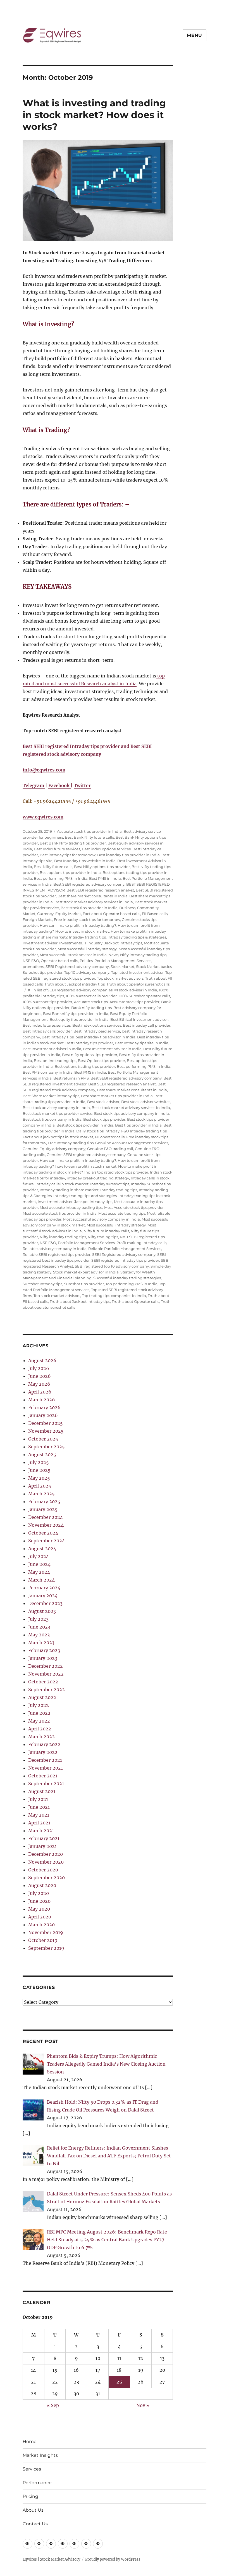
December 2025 (46, 1423)
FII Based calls (155, 914)
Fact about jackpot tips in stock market (58, 1137)
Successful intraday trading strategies (127, 1278)
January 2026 (43, 1415)
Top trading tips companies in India (114, 1296)
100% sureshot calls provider (91, 996)
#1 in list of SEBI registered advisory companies (70, 990)
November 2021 (46, 1768)
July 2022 (39, 1705)
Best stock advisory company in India (56, 1108)
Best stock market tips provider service (58, 1113)
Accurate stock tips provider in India (89, 831)
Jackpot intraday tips (123, 943)
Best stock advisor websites (146, 1102)
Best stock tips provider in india (85, 1125)
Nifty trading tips (103, 1237)
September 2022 (46, 1690)
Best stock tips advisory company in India (132, 1113)
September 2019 (46, 1948)
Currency (45, 914)
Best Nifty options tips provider (102, 867)
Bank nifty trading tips (91, 1008)
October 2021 (43, 1776)
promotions (33, 966)
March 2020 (41, 1925)
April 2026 (40, 1392)
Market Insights (40, 2455)
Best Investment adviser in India (52, 1049)
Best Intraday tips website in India (85, 861)
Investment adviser (40, 943)
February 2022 (44, 1744)
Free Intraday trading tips (71, 1143)
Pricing (30, 2496)
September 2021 (46, 1784)
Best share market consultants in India (93, 896)
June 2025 (39, 1470)
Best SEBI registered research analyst (100, 890)
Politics (86, 961)
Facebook (59, 785)
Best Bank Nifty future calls (89, 837)
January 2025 (43, 1509)
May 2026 (39, 1384)
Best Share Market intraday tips (51, 1096)
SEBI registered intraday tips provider (125, 1260)
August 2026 (42, 1360)
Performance (37, 2483)
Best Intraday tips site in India (142, 1043)
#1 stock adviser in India (136, 990)
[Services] (51, 2544)
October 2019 (43, 1940)
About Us (33, 2510)
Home (30, 2442)
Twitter (82, 785)
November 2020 (46, 1862)
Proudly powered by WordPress (113, 2559)
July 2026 (39, 1368)
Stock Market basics (154, 966)
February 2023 (44, 1650)
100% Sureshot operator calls (144, 996)
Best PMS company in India (48, 1072)
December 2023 (45, 1603)
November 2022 (46, 1674)
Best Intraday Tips (58, 1037)
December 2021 (45, 1760)
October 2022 (43, 1682)
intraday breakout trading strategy (98, 1178)
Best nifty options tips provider (90, 1055)
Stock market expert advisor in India (86, 1272)
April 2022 (40, 1729)
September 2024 (46, 1541)
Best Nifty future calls (53, 867)
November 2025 (46, 1431)
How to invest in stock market (82, 931)
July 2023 (38, 1619)
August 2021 (42, 1791)
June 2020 (39, 1901)
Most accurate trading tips (122, 1213)
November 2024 (46, 1525)
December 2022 (46, 1666)
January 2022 (43, 1752)
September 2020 (46, 1878)
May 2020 (39, 1909)
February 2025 (44, 1502)
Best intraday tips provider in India (128, 855)
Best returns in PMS (71, 1078)
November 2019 (46, 1932)
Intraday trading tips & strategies (137, 937)
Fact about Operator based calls (111, 914)
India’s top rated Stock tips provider (116, 1172)
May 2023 (39, 1635)
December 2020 (46, 1854)
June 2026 (40, 1376)
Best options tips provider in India (70, 872)
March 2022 (41, 1737)
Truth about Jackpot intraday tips (75, 984)
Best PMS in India (105, 878)
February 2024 (44, 1588)
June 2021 (39, 1807)
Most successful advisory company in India (102, 1219)
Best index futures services (47, 1025)
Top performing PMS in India (132, 1284)
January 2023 (43, 1658)
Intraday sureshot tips (110, 1184)
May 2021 (39, 1815)
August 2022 (42, 1697)
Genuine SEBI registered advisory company (86, 1155)
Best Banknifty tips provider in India (76, 1013)
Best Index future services (57, 849)
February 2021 (44, 1838)
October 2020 (43, 1870)
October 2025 (43, 1439)
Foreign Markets (37, 919)
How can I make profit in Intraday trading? (78, 925)
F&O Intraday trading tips (144, 1131)
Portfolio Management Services (123, 961)
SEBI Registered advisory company (77, 966)
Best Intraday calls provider (47, 1031)
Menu (195, 35)
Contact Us (35, 2524)
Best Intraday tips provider (89, 1043)
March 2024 (41, 1580)
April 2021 (39, 1823)
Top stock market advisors (120, 978)
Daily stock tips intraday (98, 1131)
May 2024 (39, 1572)
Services (32, 2469)
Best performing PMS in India (61, 878)
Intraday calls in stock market (62, 1184)
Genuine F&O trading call (110, 1149)
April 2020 (40, 1917)
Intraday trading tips (87, 937)
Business (127, 908)
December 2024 (46, 1517)
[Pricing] (74, 2544)
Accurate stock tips (91, 1002)
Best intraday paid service (97, 1031)
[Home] (28, 2544)
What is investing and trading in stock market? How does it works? (94, 115)
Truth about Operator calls (135, 1301)
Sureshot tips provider (43, 972)
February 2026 (44, 1407)
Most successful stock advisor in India (73, 955)
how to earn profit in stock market (86, 1166)
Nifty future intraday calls (106, 1231)
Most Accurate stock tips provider (134, 1207)
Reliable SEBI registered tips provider (57, 1254)
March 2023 (41, 1643)
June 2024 (39, 1564)
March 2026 (42, 1400)
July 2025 (39, 1462)
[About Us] (86, 2544)
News (113, 955)
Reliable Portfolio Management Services (125, 1249)
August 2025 (42, 1454)
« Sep (53, 2405)
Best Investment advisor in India (112, 1049)
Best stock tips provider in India (89, 908)
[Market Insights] (39, 2544)
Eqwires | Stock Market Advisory (51, 2559)
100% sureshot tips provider (47, 1002)
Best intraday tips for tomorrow (68, 855)
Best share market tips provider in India (117, 1096)
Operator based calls (59, 961)
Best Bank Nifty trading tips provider (73, 843)
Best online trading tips (55, 1061)
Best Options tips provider (102, 1061)
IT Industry (93, 943)
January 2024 (43, 1596)
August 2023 (42, 1611)
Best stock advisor (103, 1102)
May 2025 (39, 1478)
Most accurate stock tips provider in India (60, 1213)
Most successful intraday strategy (87, 949)
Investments (71, 943)
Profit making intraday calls (141, 1243)
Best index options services (106, 849)
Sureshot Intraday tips (42, 1284)
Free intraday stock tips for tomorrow (87, 919)
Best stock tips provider (104, 1119)
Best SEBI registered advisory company (89, 884)
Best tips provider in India (138, 1125)
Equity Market (68, 914)
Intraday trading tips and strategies (85, 1196)
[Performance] (63, 2544)
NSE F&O (31, 961)
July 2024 (39, 1556)
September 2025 (46, 1447)
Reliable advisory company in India (55, 1249)
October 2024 (43, 1533)
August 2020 (42, 1885)
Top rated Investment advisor (137, 972)
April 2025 (40, 1486)
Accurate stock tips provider (134, 1002)
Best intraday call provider (147, 1025)
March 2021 (41, 1831)
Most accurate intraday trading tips (71, 1207)
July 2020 (39, 1893)
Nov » (143, 2405)
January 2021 (42, 1846)
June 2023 (39, 1627)
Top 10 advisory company (87, 972)
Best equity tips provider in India (79, 1019)
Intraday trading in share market (69, 1190)
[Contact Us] (98, 2544)
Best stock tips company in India (52, 1119)
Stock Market (122, 966)
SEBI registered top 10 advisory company (112, 1266)
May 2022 (39, 1721)
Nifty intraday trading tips (143, 955)
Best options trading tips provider (85, 1066)
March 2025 (41, 1494)
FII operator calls (110, 1137)
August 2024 (42, 1549)
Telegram (34, 785)
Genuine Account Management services (132, 1143)
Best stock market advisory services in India (94, 902)
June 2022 (39, 1713)
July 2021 (38, 1799)
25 (119, 2382)
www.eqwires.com (43, 817)
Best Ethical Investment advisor (139, 1019)
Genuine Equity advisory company (54, 1149)
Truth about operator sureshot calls (138, 984)
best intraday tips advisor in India (105, 1037)
